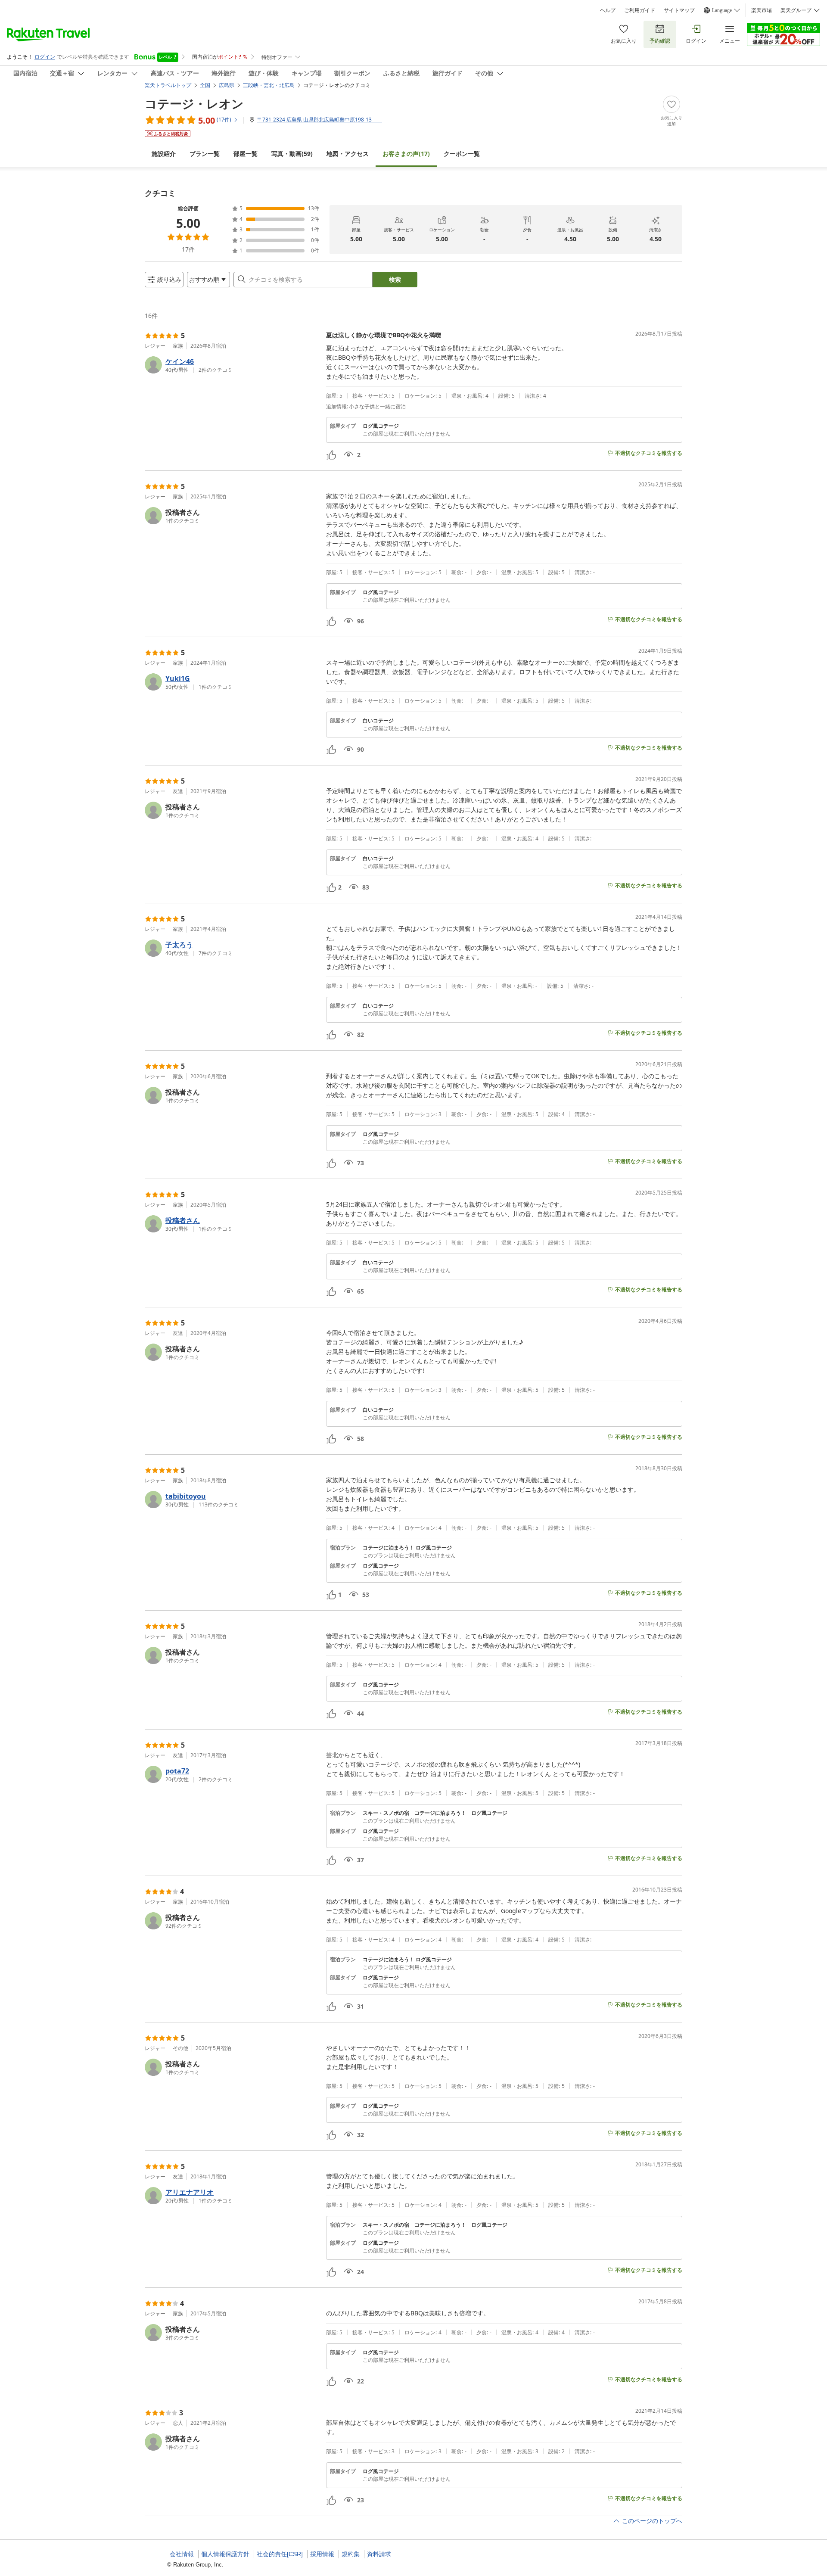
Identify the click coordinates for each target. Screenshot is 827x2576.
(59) (292, 154)
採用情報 (322, 2554)
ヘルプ (608, 10)
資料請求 (379, 2554)
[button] (232, 365)
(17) (406, 154)
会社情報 (182, 2554)
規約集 (351, 2554)
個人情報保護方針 (225, 2554)
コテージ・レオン (194, 103)
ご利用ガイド (640, 10)
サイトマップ (679, 10)
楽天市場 (762, 10)
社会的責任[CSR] (280, 2554)
